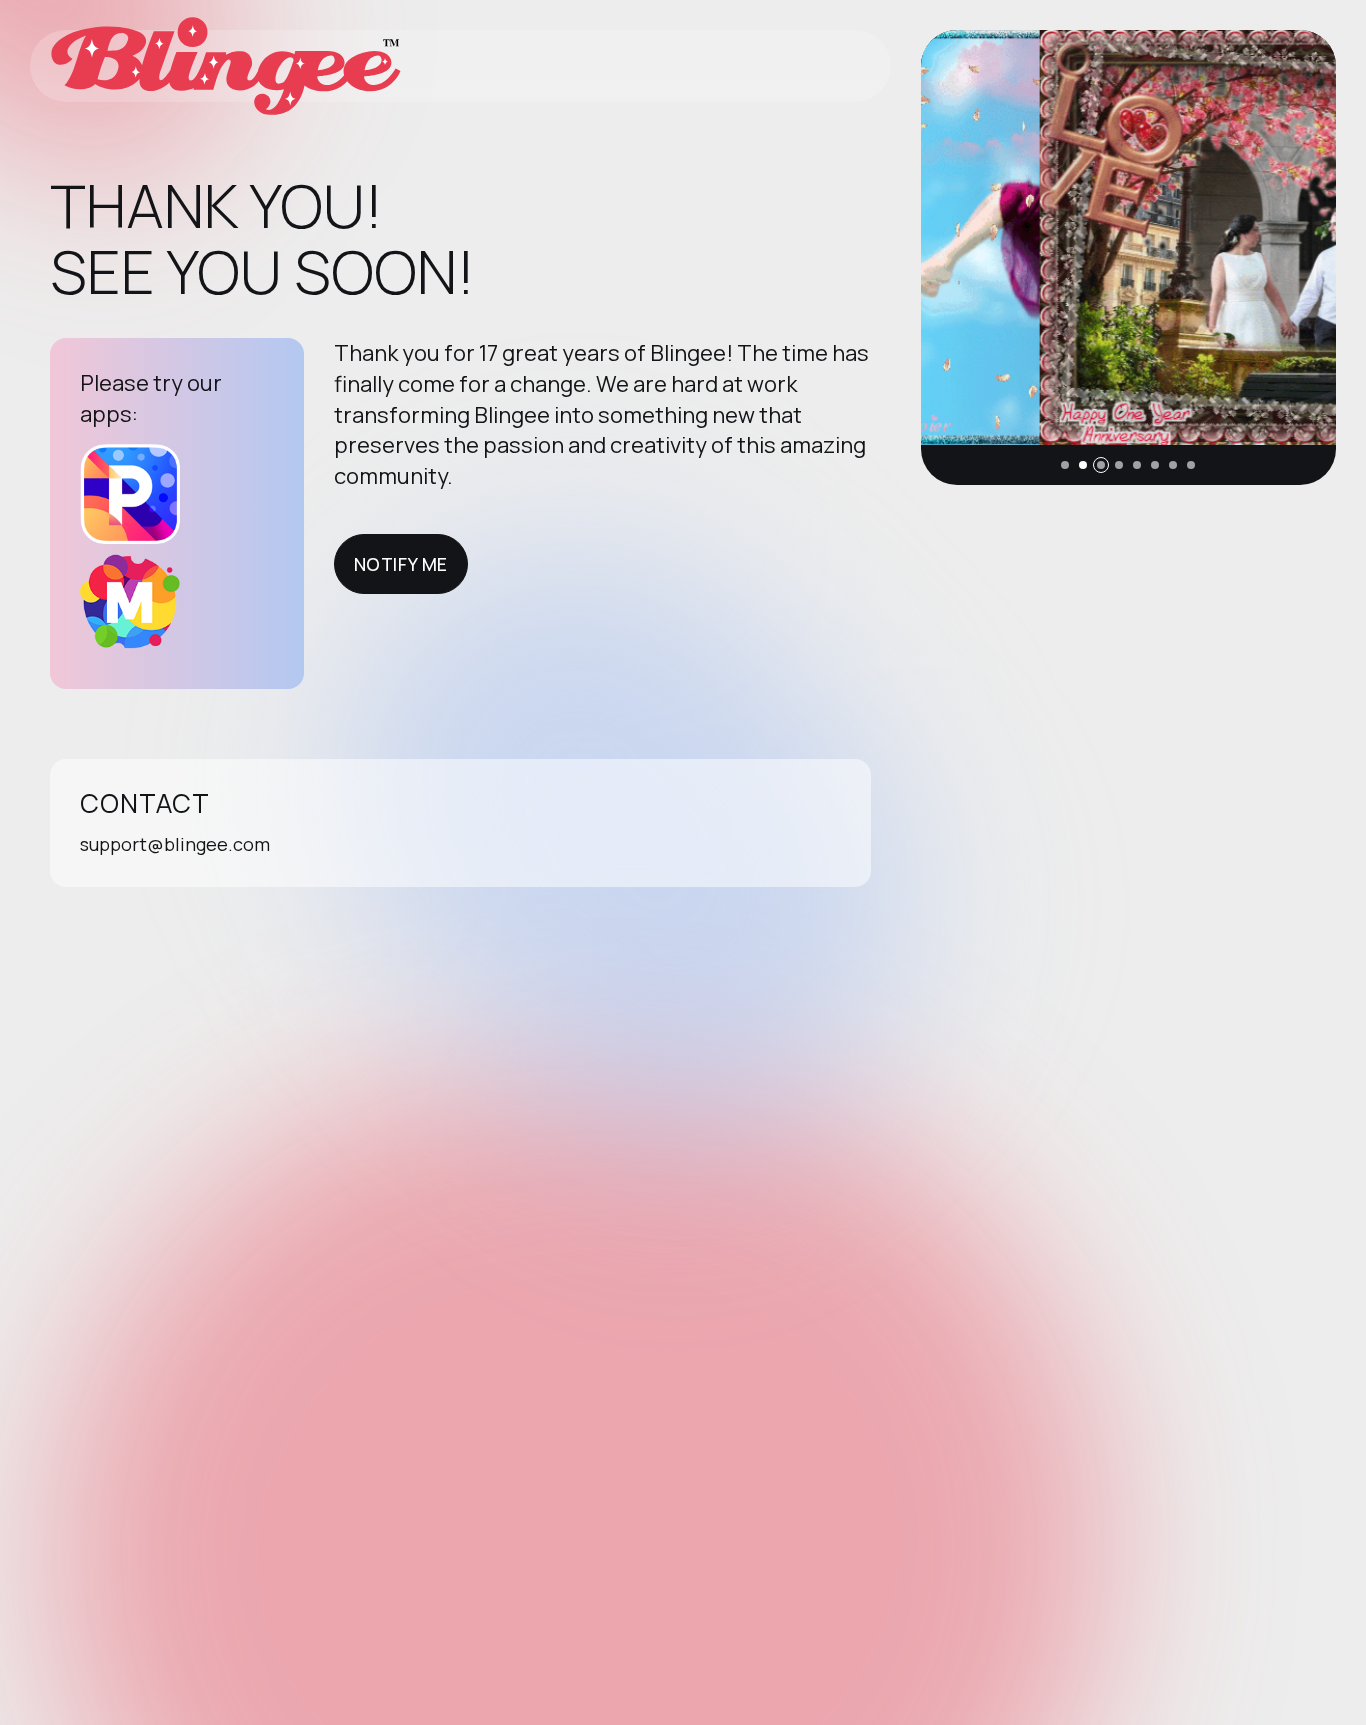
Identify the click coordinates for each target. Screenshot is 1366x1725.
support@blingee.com (175, 844)
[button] (1065, 465)
